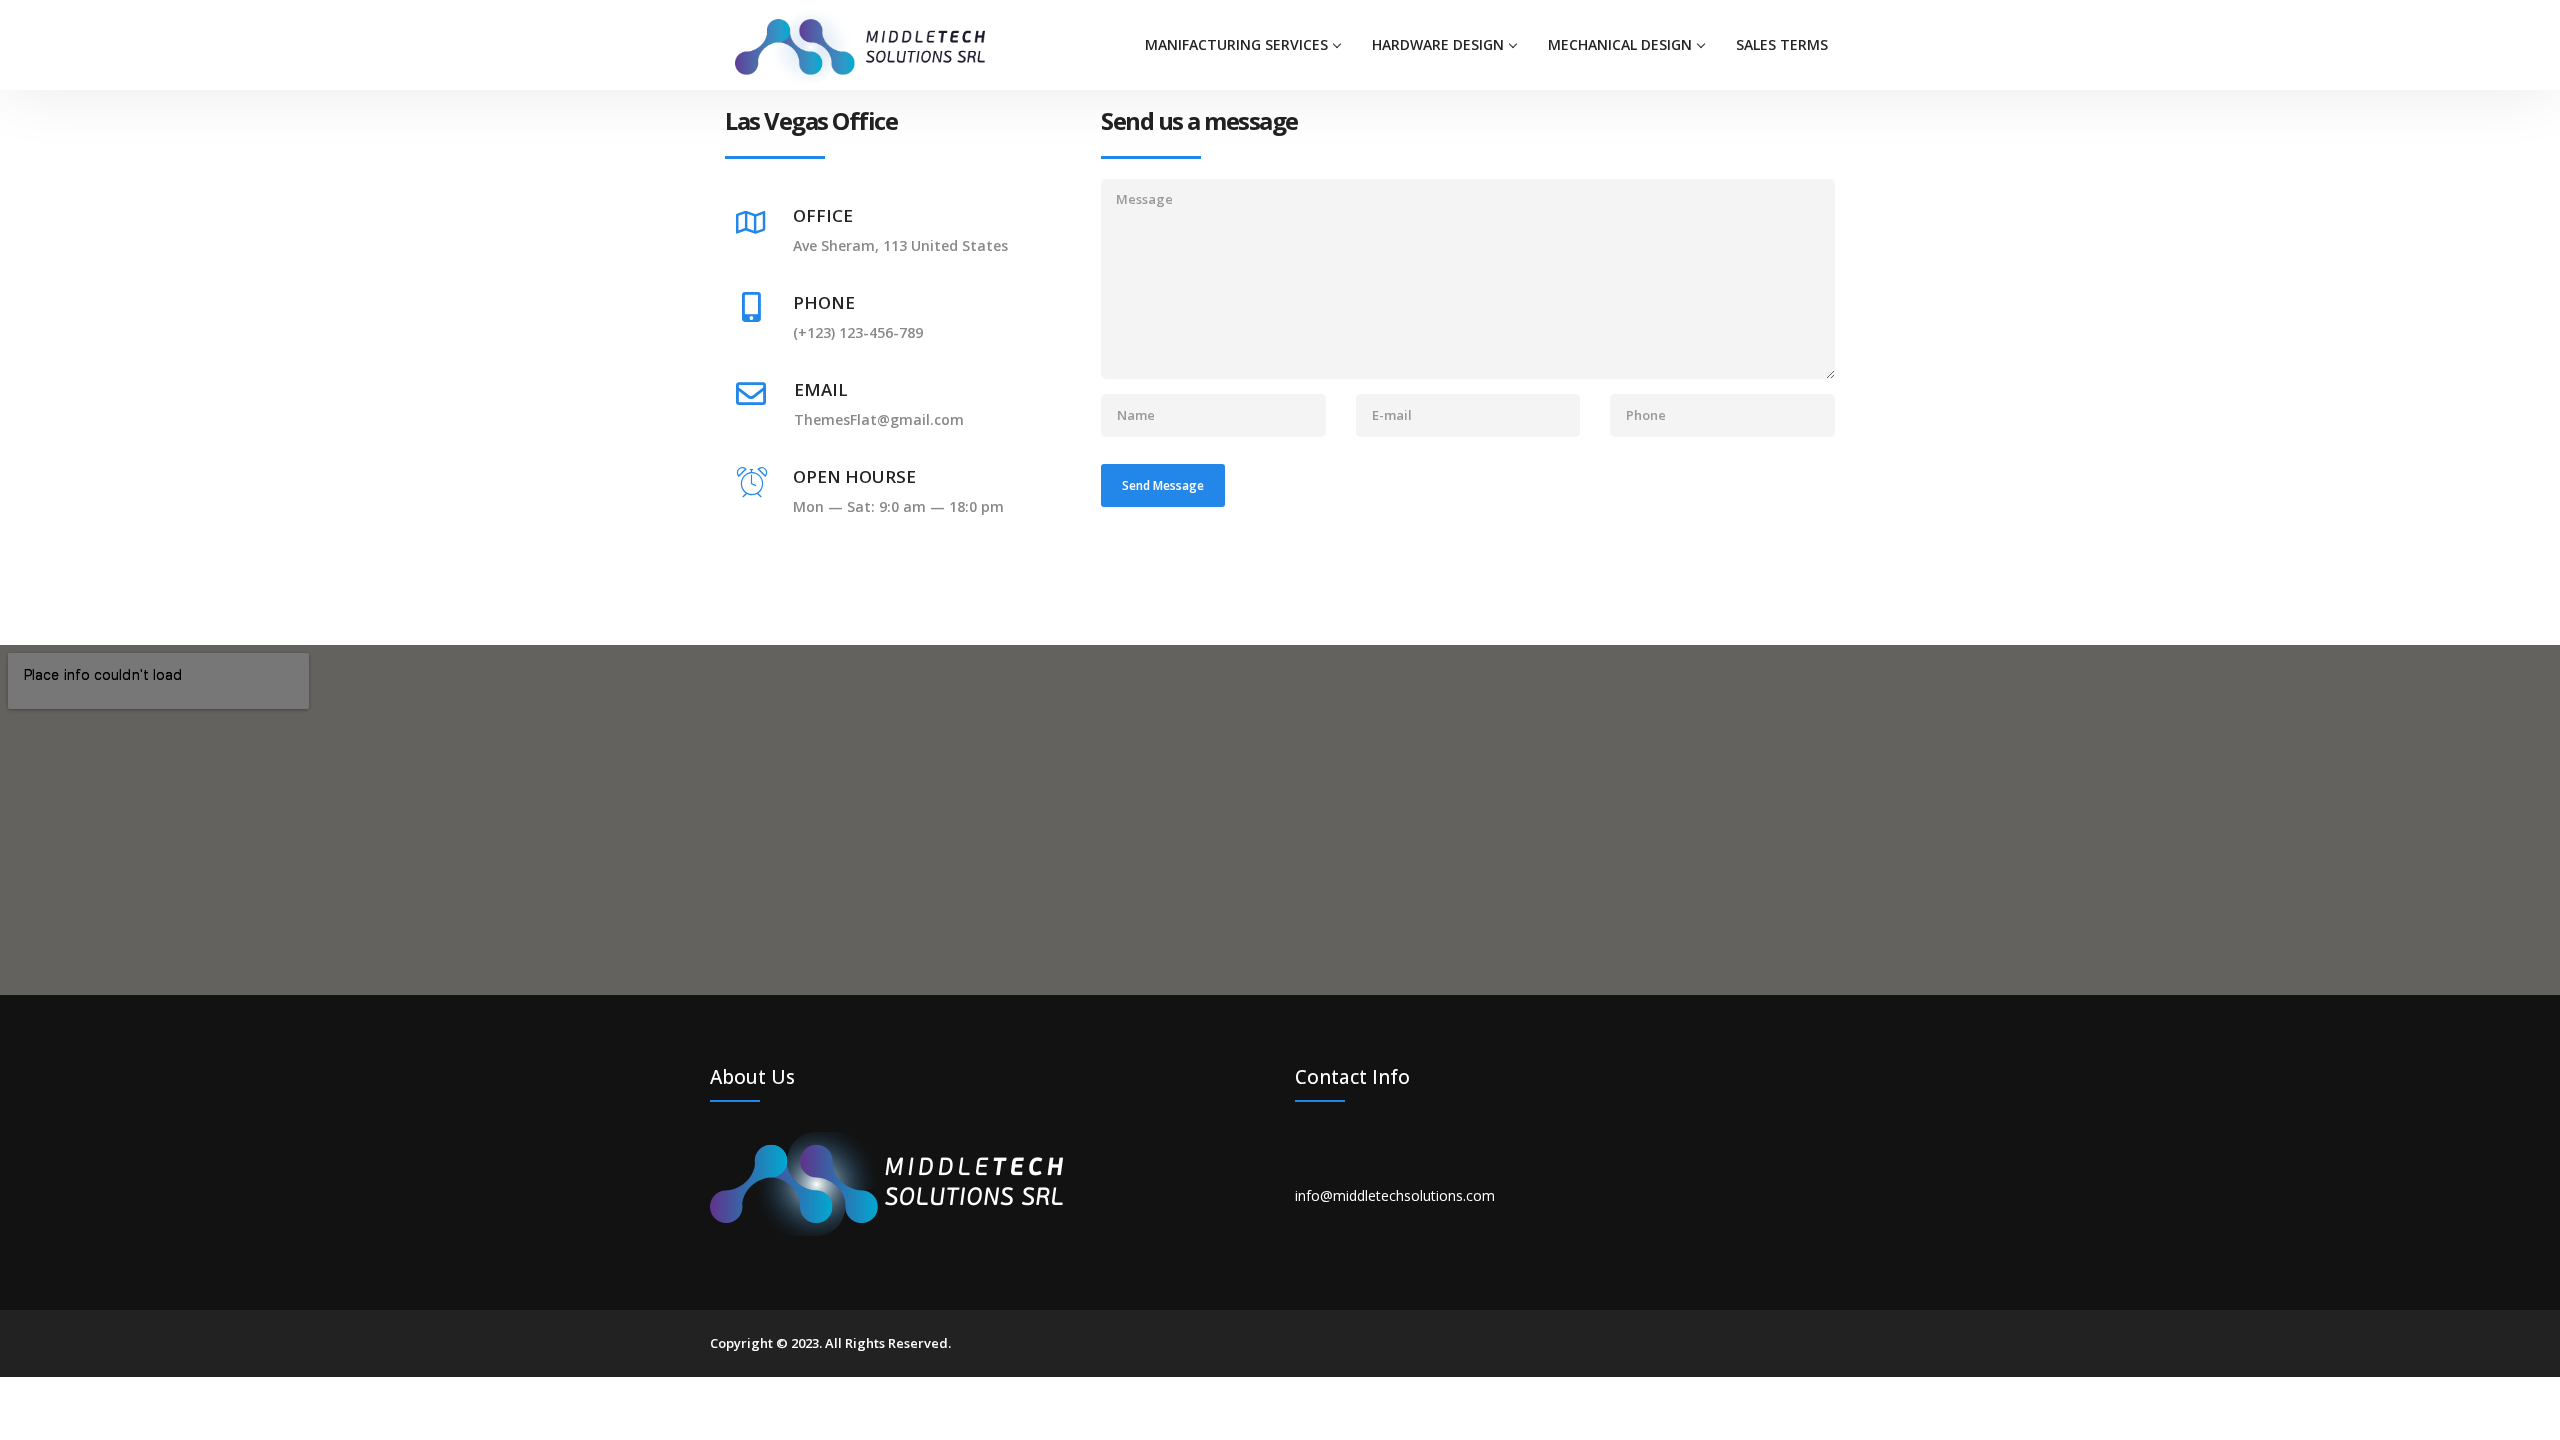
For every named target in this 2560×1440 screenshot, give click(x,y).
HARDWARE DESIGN (1438, 44)
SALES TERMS (1782, 44)
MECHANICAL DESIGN (1620, 44)
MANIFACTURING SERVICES (1236, 44)
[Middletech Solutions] (860, 45)
